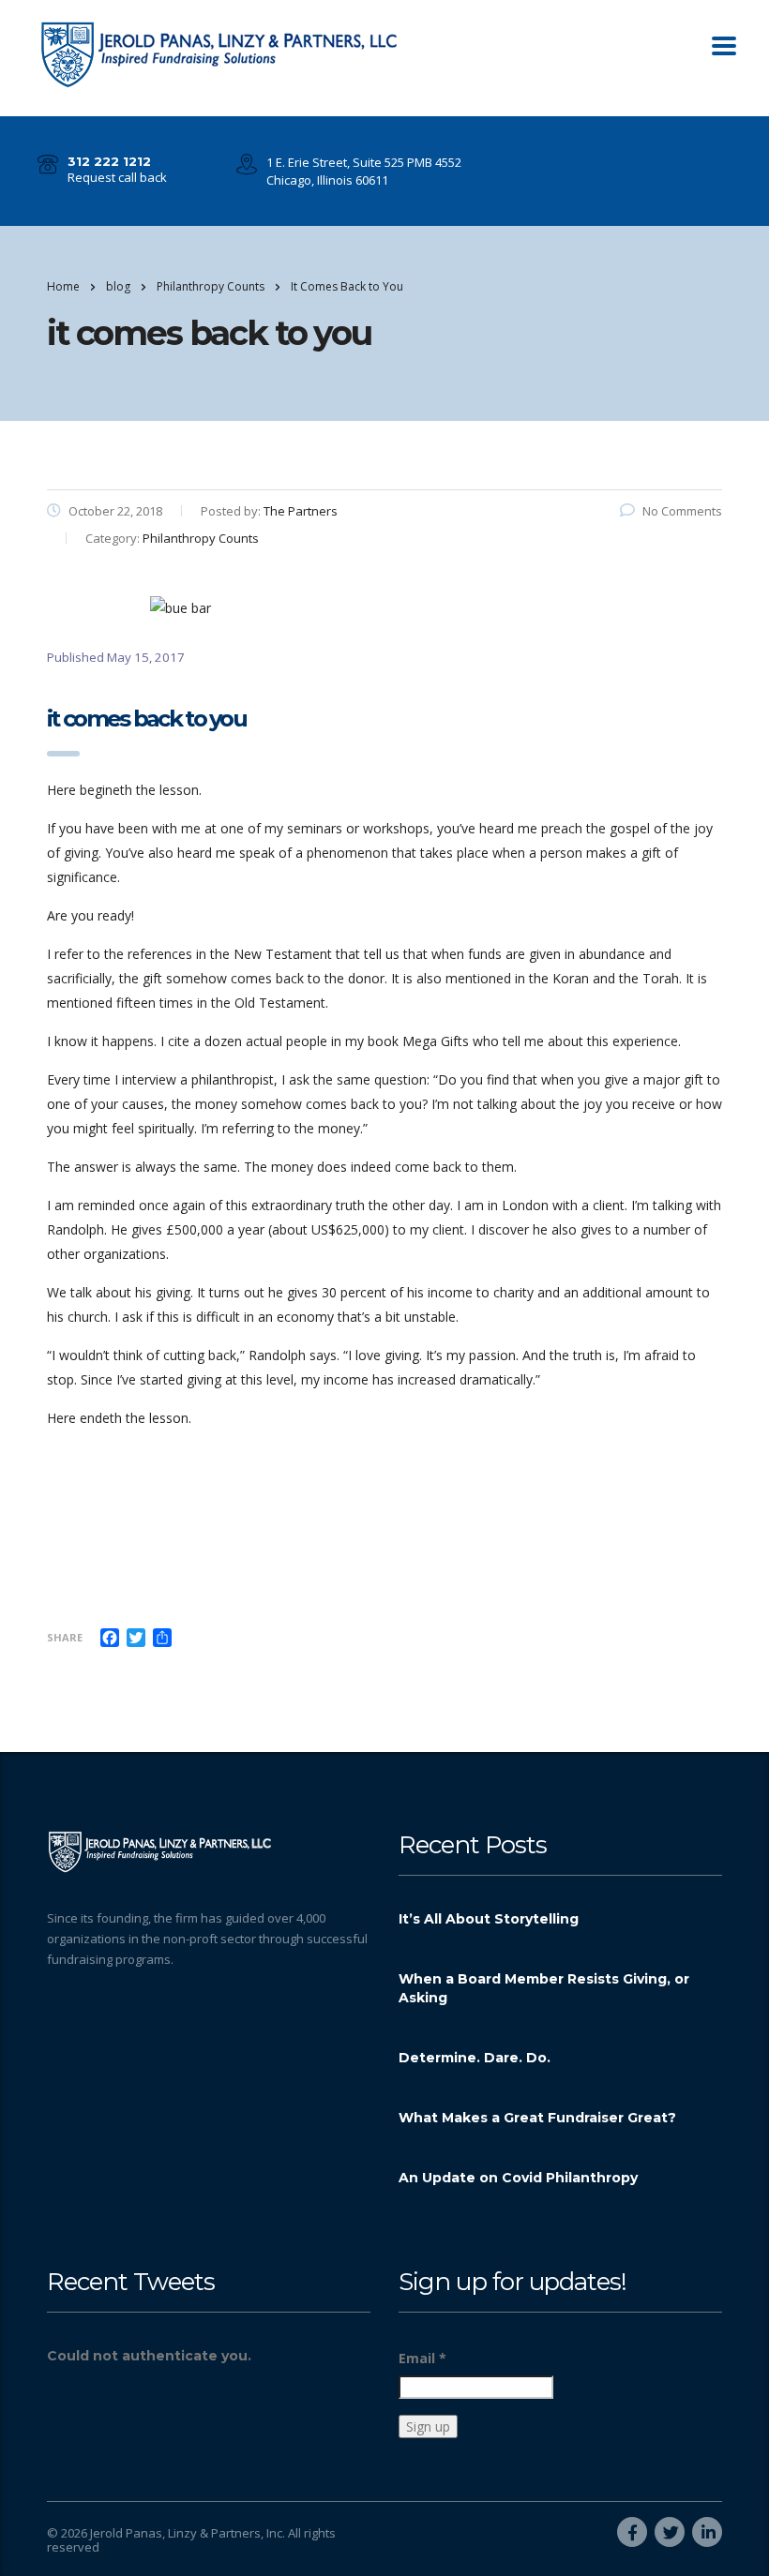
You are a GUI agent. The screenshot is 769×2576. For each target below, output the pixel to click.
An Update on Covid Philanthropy (518, 2178)
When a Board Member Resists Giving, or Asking (544, 1988)
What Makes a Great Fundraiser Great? (537, 2118)
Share (65, 1637)
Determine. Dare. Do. (475, 2058)
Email (422, 2358)
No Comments (682, 511)
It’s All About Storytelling (489, 1919)
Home (63, 286)
